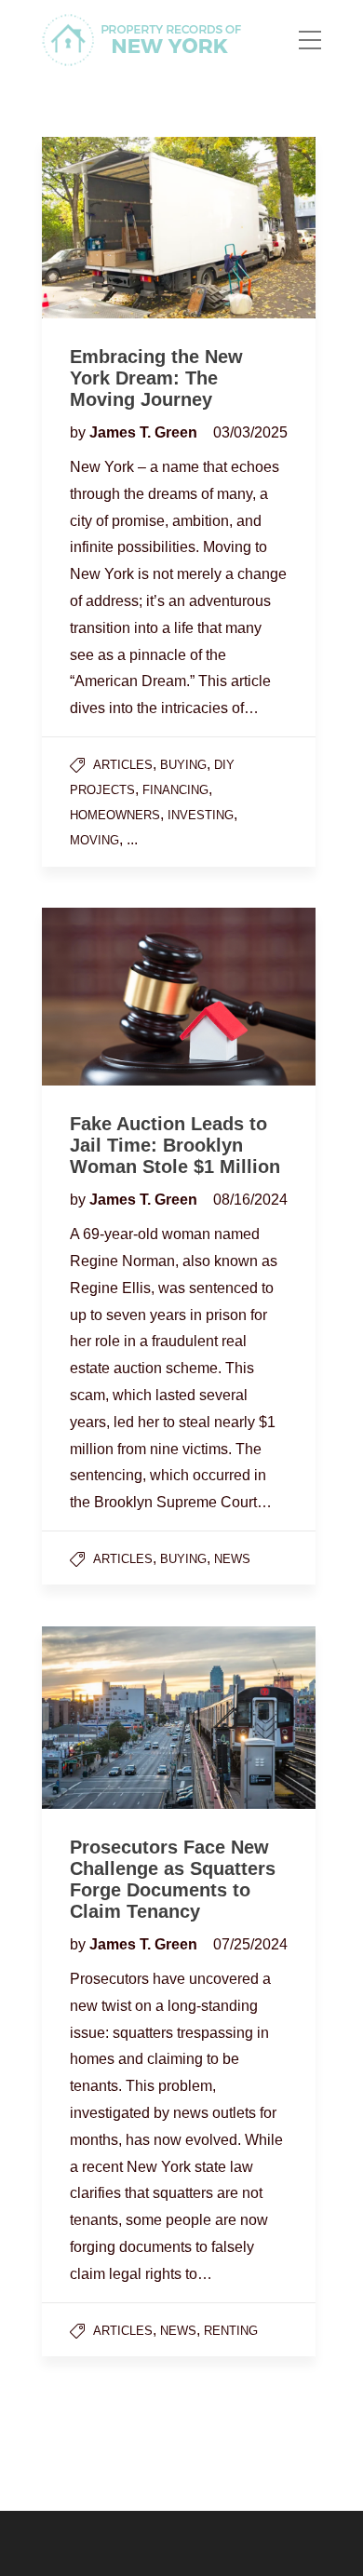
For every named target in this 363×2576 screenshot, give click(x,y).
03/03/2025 (250, 432)
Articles (123, 765)
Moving (94, 840)
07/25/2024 (250, 1944)
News (232, 1559)
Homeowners (115, 815)
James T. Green (145, 432)
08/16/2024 (250, 1200)
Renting (231, 2331)
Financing (175, 790)
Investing (201, 815)
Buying (183, 765)
